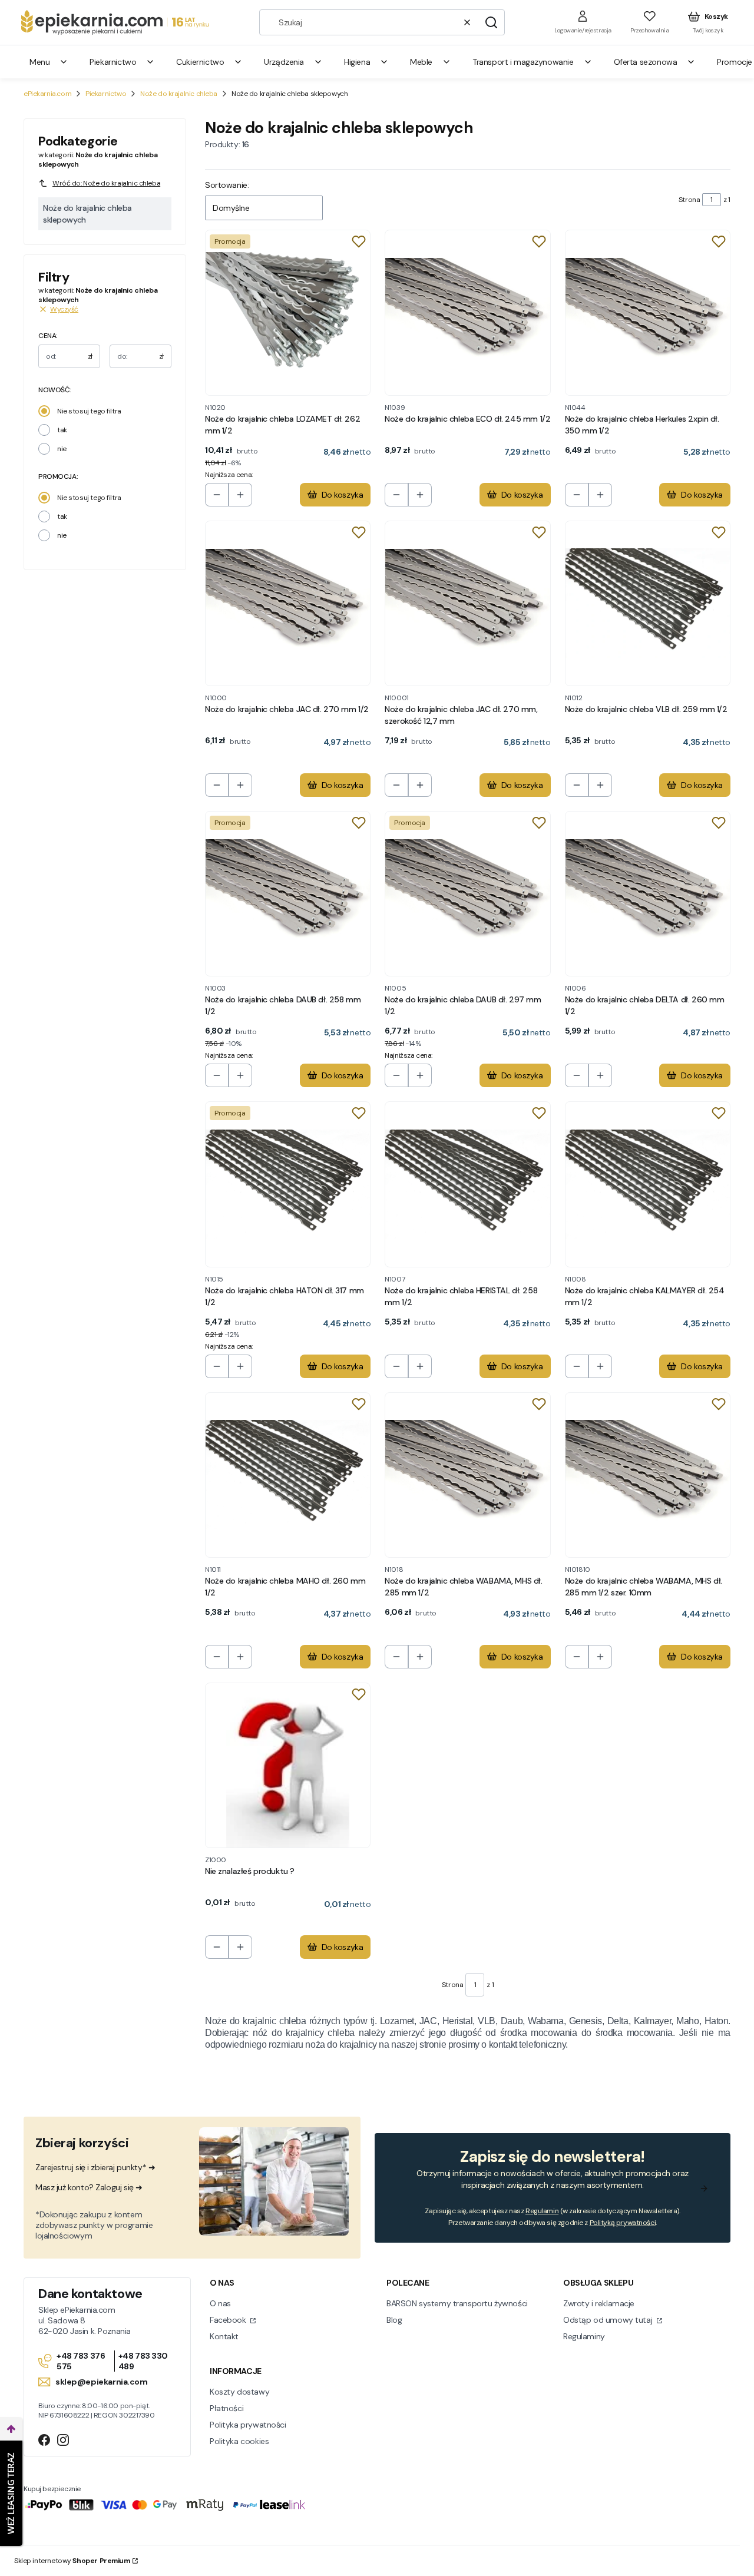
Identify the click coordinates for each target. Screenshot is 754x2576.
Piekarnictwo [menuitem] (113, 62)
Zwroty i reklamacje (599, 2303)
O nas (220, 2303)
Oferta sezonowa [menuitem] (646, 62)
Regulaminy (584, 2336)
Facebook (229, 2320)
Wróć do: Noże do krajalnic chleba (106, 183)
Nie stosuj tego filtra (89, 411)
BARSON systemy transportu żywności (457, 2303)
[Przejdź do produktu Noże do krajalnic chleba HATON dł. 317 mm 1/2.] (288, 1184)
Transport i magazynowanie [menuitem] (523, 62)
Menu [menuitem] (39, 62)
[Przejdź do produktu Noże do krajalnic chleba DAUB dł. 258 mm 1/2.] (288, 894)
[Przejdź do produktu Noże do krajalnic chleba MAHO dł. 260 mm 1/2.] (288, 1475)
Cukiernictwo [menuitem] (200, 62)
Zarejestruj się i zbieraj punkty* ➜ (95, 2167)
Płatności (226, 2408)
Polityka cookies (239, 2441)
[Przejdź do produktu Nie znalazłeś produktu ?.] (288, 1765)
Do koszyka (343, 495)
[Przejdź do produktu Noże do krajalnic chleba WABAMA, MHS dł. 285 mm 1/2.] (467, 1475)
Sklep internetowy (72, 2561)
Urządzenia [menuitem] (284, 62)
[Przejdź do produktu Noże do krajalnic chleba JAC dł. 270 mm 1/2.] (288, 603)
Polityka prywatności (248, 2425)
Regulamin (542, 2211)
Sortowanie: (227, 185)
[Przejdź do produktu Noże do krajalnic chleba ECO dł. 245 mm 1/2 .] (467, 312)
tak (62, 430)
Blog (394, 2320)
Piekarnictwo (106, 94)
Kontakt (224, 2336)
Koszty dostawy (239, 2392)
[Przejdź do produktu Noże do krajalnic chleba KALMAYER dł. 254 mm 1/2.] (648, 1184)
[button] (491, 22)
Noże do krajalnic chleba (179, 94)
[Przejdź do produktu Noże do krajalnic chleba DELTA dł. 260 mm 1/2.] (648, 894)
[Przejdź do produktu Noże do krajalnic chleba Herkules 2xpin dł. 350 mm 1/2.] (648, 312)
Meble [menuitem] (421, 62)
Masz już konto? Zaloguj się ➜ (89, 2187)
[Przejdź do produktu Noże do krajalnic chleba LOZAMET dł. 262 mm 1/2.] (288, 312)
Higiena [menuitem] (357, 62)
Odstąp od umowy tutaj (609, 2320)
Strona (689, 200)
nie (62, 449)
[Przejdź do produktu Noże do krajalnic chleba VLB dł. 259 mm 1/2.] (648, 603)
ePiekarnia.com (47, 94)
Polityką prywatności (623, 2223)
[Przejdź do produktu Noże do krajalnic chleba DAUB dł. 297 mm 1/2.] (467, 894)
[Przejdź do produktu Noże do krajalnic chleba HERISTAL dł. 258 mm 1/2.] (467, 1184)
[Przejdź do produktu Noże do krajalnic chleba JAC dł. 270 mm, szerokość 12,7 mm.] (467, 603)
